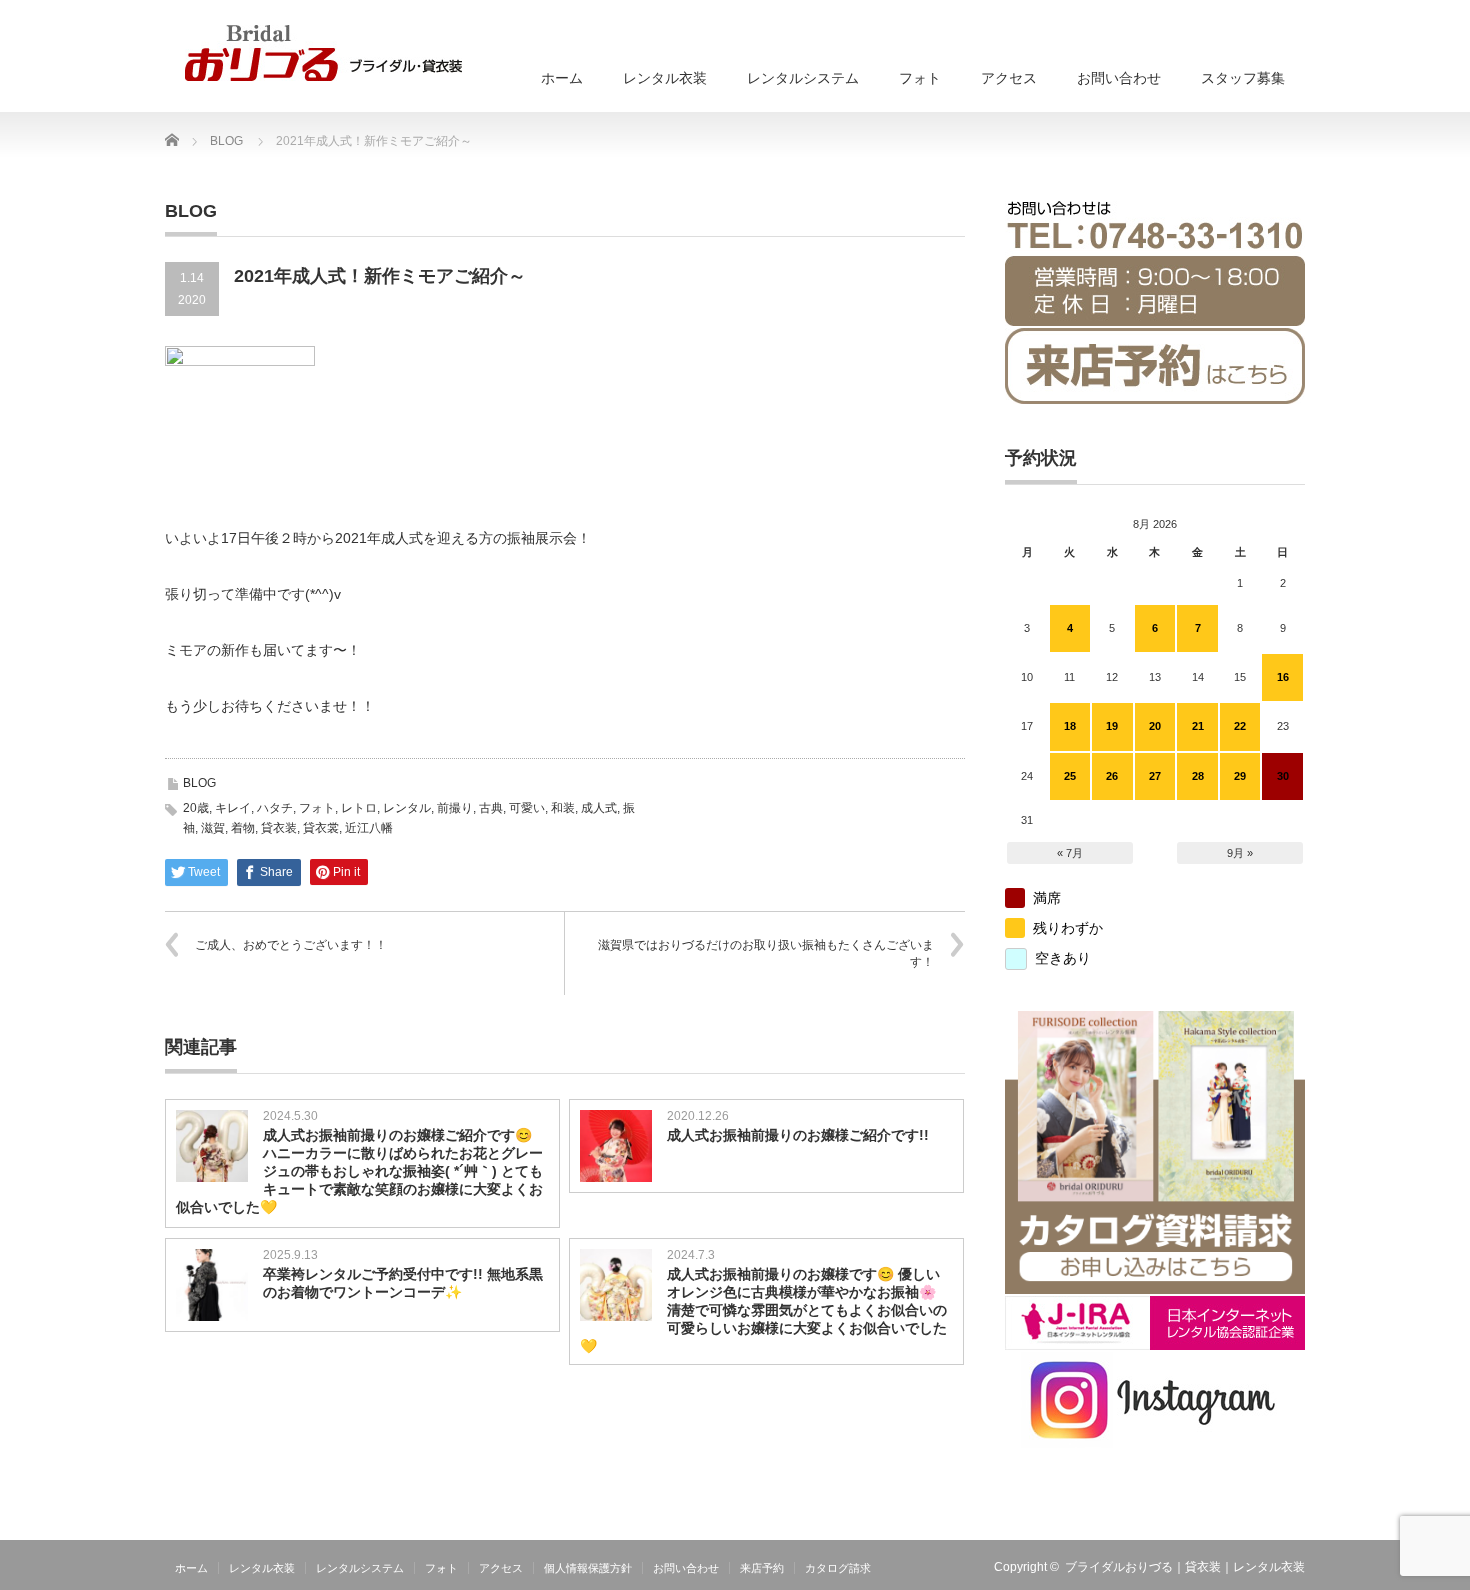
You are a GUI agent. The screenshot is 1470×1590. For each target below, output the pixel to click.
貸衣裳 (321, 828)
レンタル (407, 808)
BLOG (199, 783)
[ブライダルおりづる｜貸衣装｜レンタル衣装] (323, 53)
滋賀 (213, 828)
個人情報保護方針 (588, 1568)
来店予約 (762, 1568)
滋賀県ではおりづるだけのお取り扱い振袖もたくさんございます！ (766, 953)
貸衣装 (279, 828)
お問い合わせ (1119, 78)
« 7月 (1070, 853)
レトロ (359, 808)
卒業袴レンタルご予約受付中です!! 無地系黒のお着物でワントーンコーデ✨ (403, 1283)
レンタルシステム (803, 78)
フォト (920, 78)
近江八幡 (369, 828)
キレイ (233, 808)
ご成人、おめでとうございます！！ (291, 945)
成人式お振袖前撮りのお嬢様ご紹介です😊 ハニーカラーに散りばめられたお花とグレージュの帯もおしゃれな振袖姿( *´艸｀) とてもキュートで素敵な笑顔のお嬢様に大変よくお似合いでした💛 (359, 1171)
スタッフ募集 (1243, 78)
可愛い (527, 808)
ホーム (562, 78)
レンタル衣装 (665, 78)
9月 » (1240, 853)
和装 (563, 808)
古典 (491, 808)
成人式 (599, 808)
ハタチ (275, 808)
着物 (243, 828)
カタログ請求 (838, 1568)
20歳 (196, 808)
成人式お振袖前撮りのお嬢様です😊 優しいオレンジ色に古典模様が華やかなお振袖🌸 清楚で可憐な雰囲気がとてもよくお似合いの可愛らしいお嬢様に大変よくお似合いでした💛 (763, 1310)
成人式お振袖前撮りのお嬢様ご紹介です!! (798, 1135)
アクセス (1009, 78)
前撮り (455, 808)
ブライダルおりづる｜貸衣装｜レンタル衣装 (1185, 1567)
